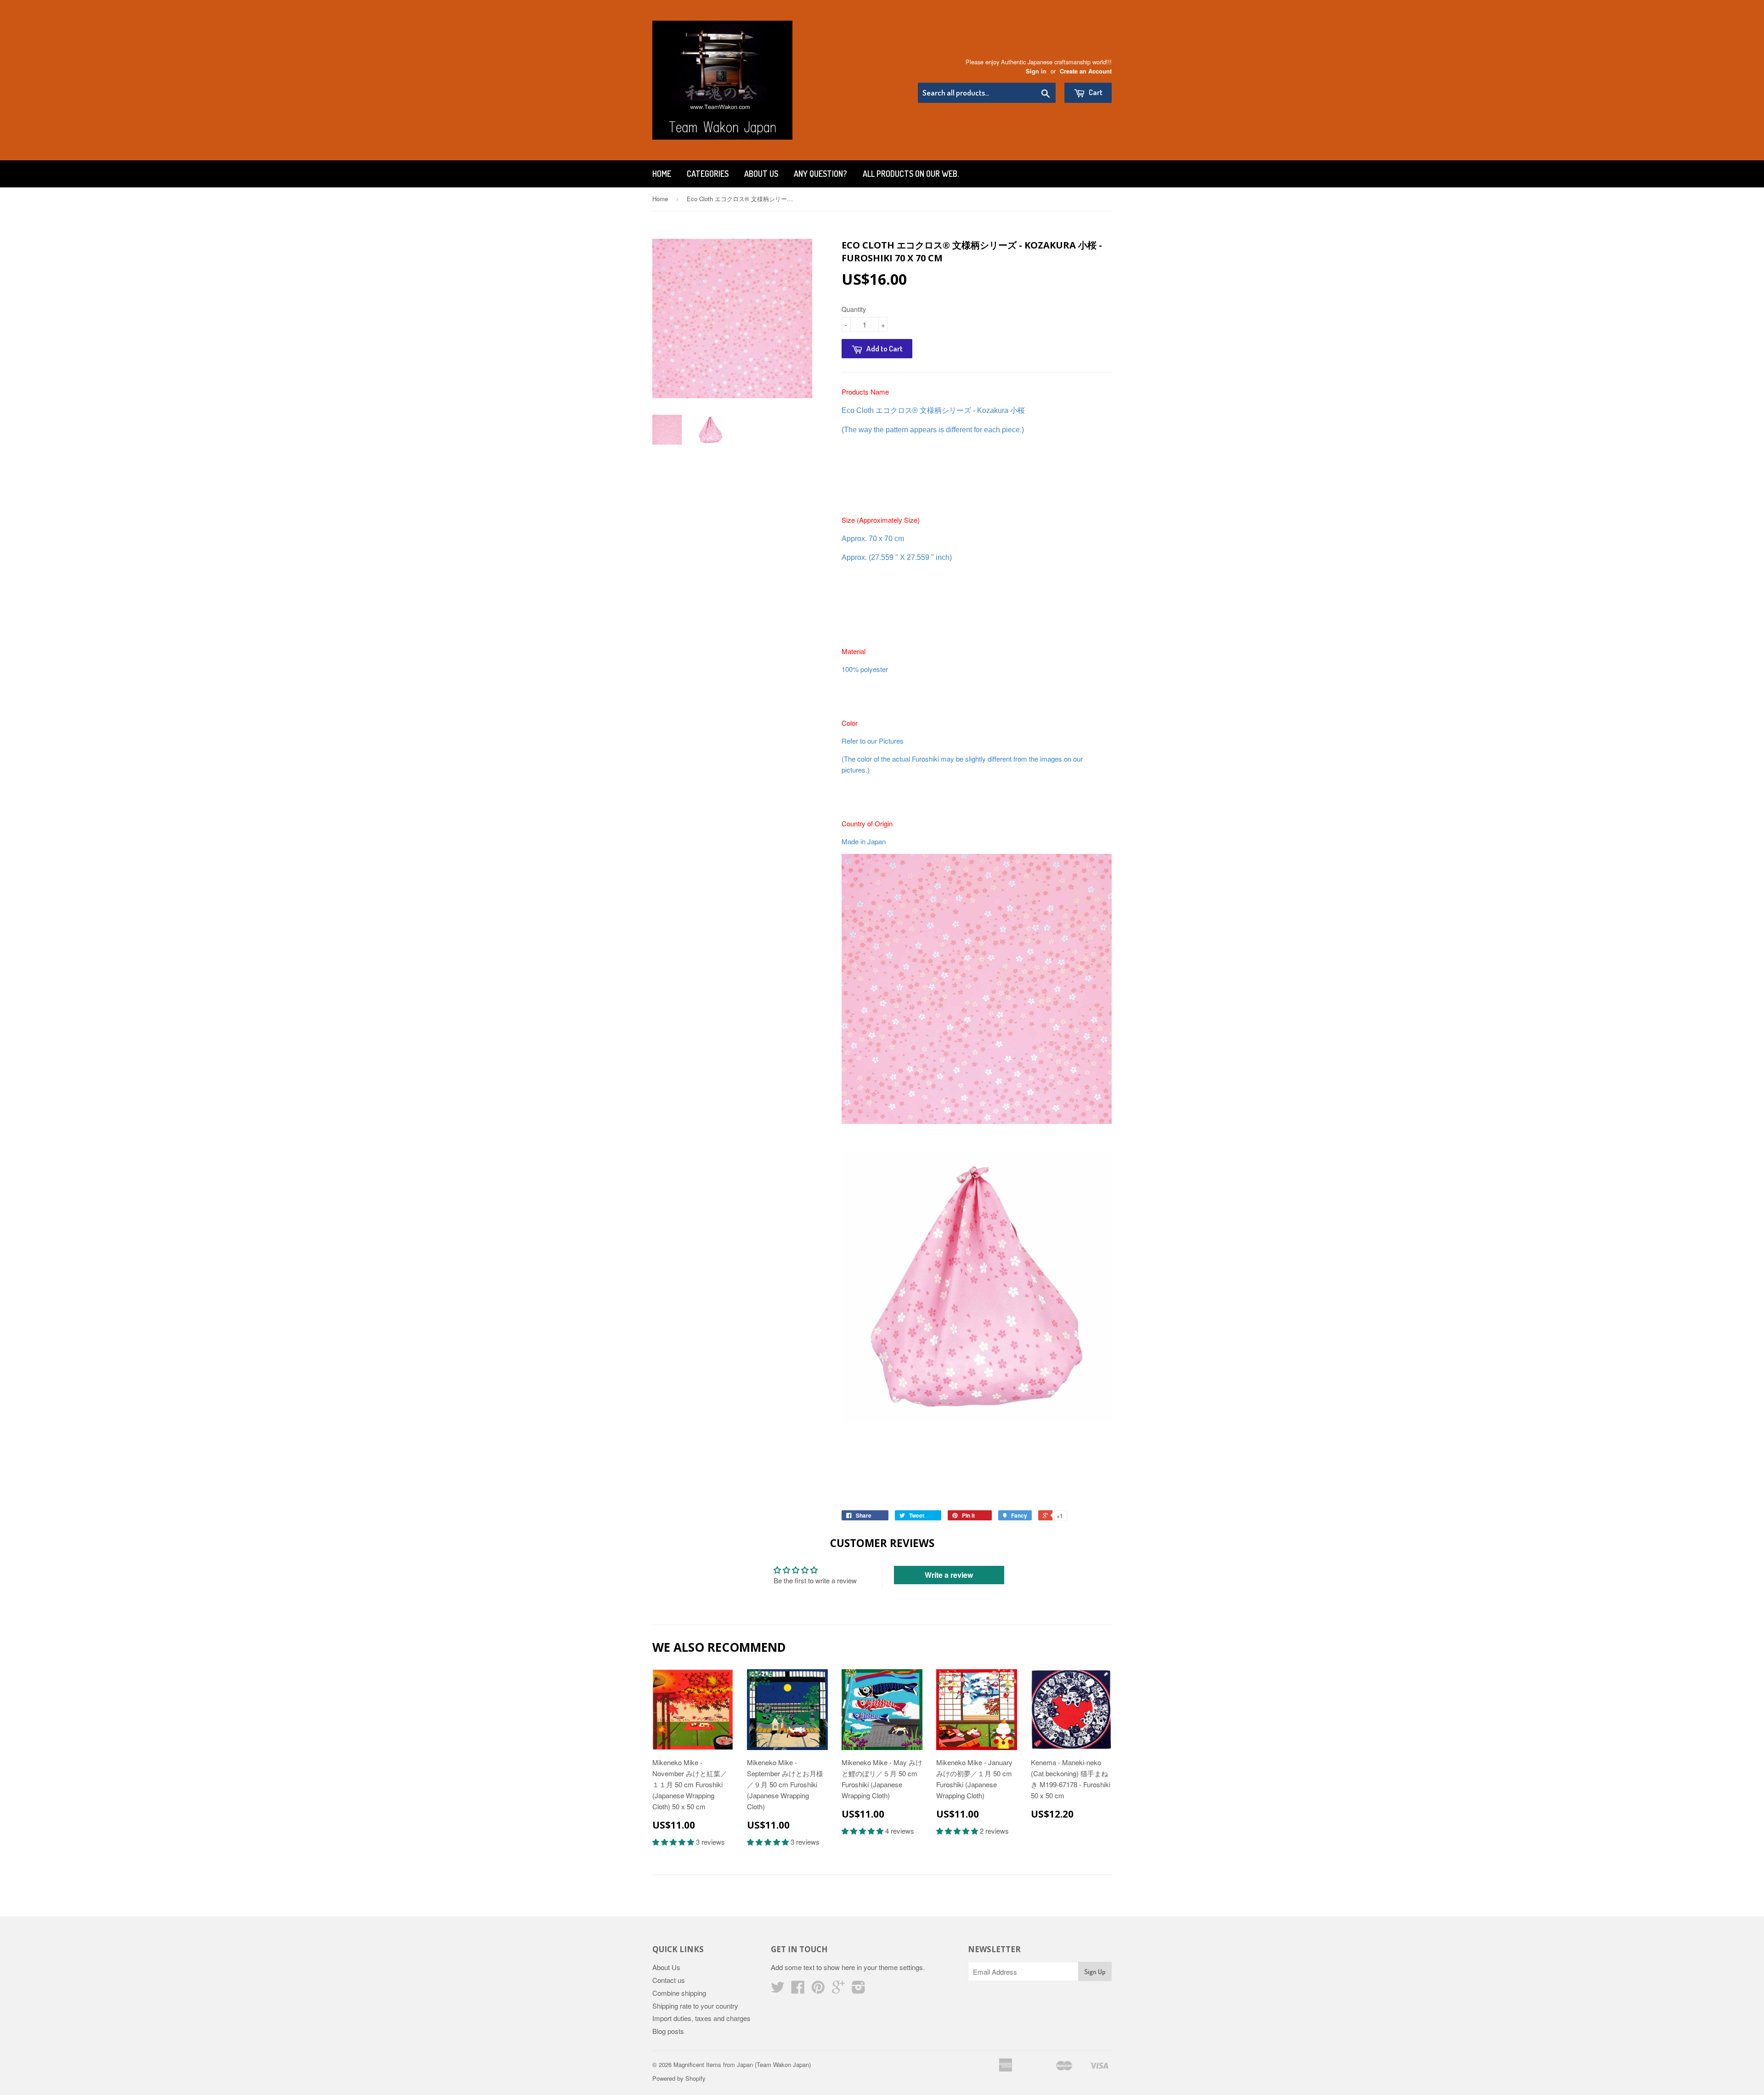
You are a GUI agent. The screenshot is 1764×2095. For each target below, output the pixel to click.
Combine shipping (679, 1993)
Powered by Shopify (679, 2078)
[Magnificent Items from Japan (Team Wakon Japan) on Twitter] (778, 1990)
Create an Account (1086, 71)
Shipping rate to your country (695, 2006)
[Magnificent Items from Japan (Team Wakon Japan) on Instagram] (859, 1990)
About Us (761, 174)
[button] (674, 1842)
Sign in (1036, 71)
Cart (1095, 92)
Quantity (854, 309)
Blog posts (668, 2031)
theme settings (901, 1967)
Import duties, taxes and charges (701, 2018)
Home (662, 174)
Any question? (820, 174)
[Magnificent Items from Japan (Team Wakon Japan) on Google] (838, 1990)
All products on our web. (911, 174)
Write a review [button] (949, 1575)
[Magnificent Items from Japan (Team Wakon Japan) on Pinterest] (818, 1990)
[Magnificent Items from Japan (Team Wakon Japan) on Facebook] (798, 1990)
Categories (708, 174)
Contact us (669, 1980)
